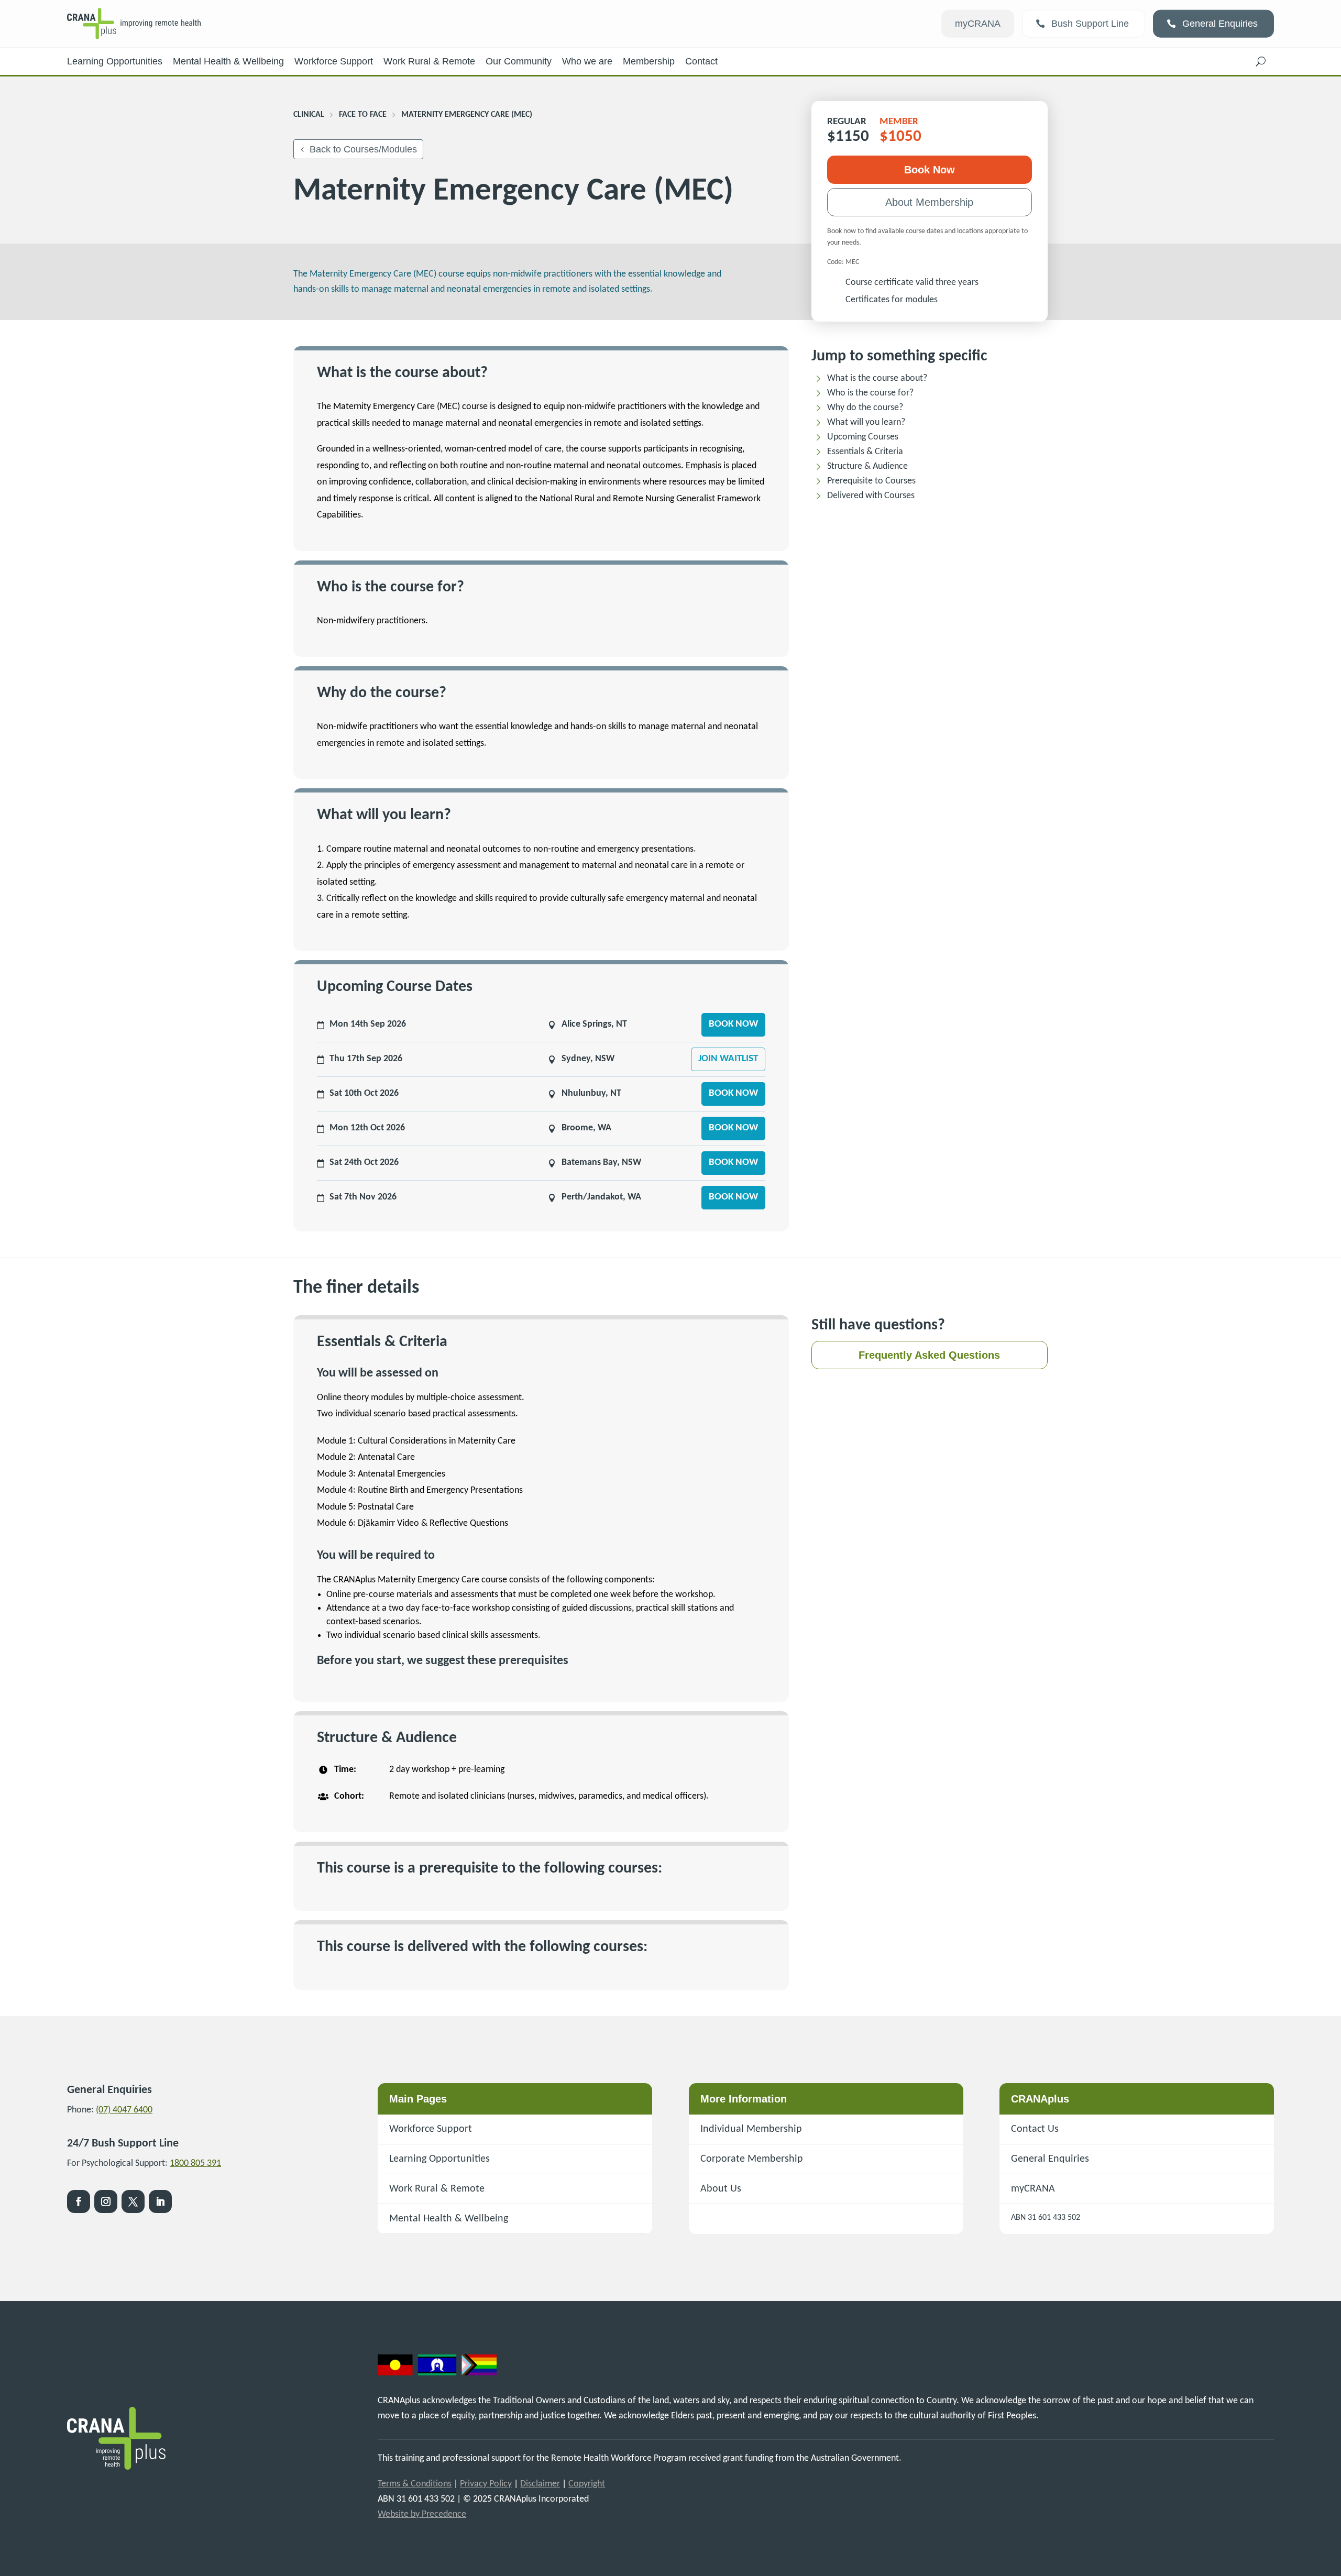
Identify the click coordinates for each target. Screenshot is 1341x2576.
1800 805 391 (195, 2164)
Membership (649, 61)
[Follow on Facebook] (79, 2201)
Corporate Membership (752, 2159)
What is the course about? (877, 378)
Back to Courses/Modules (363, 149)
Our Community (519, 61)
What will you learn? (866, 422)
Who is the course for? (870, 393)
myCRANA (978, 24)
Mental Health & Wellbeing (228, 61)
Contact (701, 61)
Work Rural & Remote (429, 61)
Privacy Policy (486, 2484)
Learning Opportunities (115, 61)
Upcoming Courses (863, 437)
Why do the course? (865, 408)
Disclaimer (540, 2484)
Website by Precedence (422, 2514)
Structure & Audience (867, 466)
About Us (721, 2189)
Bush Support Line (1090, 24)
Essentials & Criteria (865, 452)
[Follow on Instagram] (106, 2201)
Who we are (587, 61)
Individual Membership (751, 2129)
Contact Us (1035, 2129)
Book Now (930, 170)
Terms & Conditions (415, 2484)
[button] (1261, 61)
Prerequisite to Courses (871, 481)
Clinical (309, 115)
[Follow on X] (133, 2201)
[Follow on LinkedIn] (160, 2201)
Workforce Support (334, 61)
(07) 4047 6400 (124, 2110)
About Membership (929, 202)
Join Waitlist (728, 1059)
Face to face (363, 115)
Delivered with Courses (871, 496)
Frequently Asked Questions (929, 1355)
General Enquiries (1220, 24)
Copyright (587, 2484)
